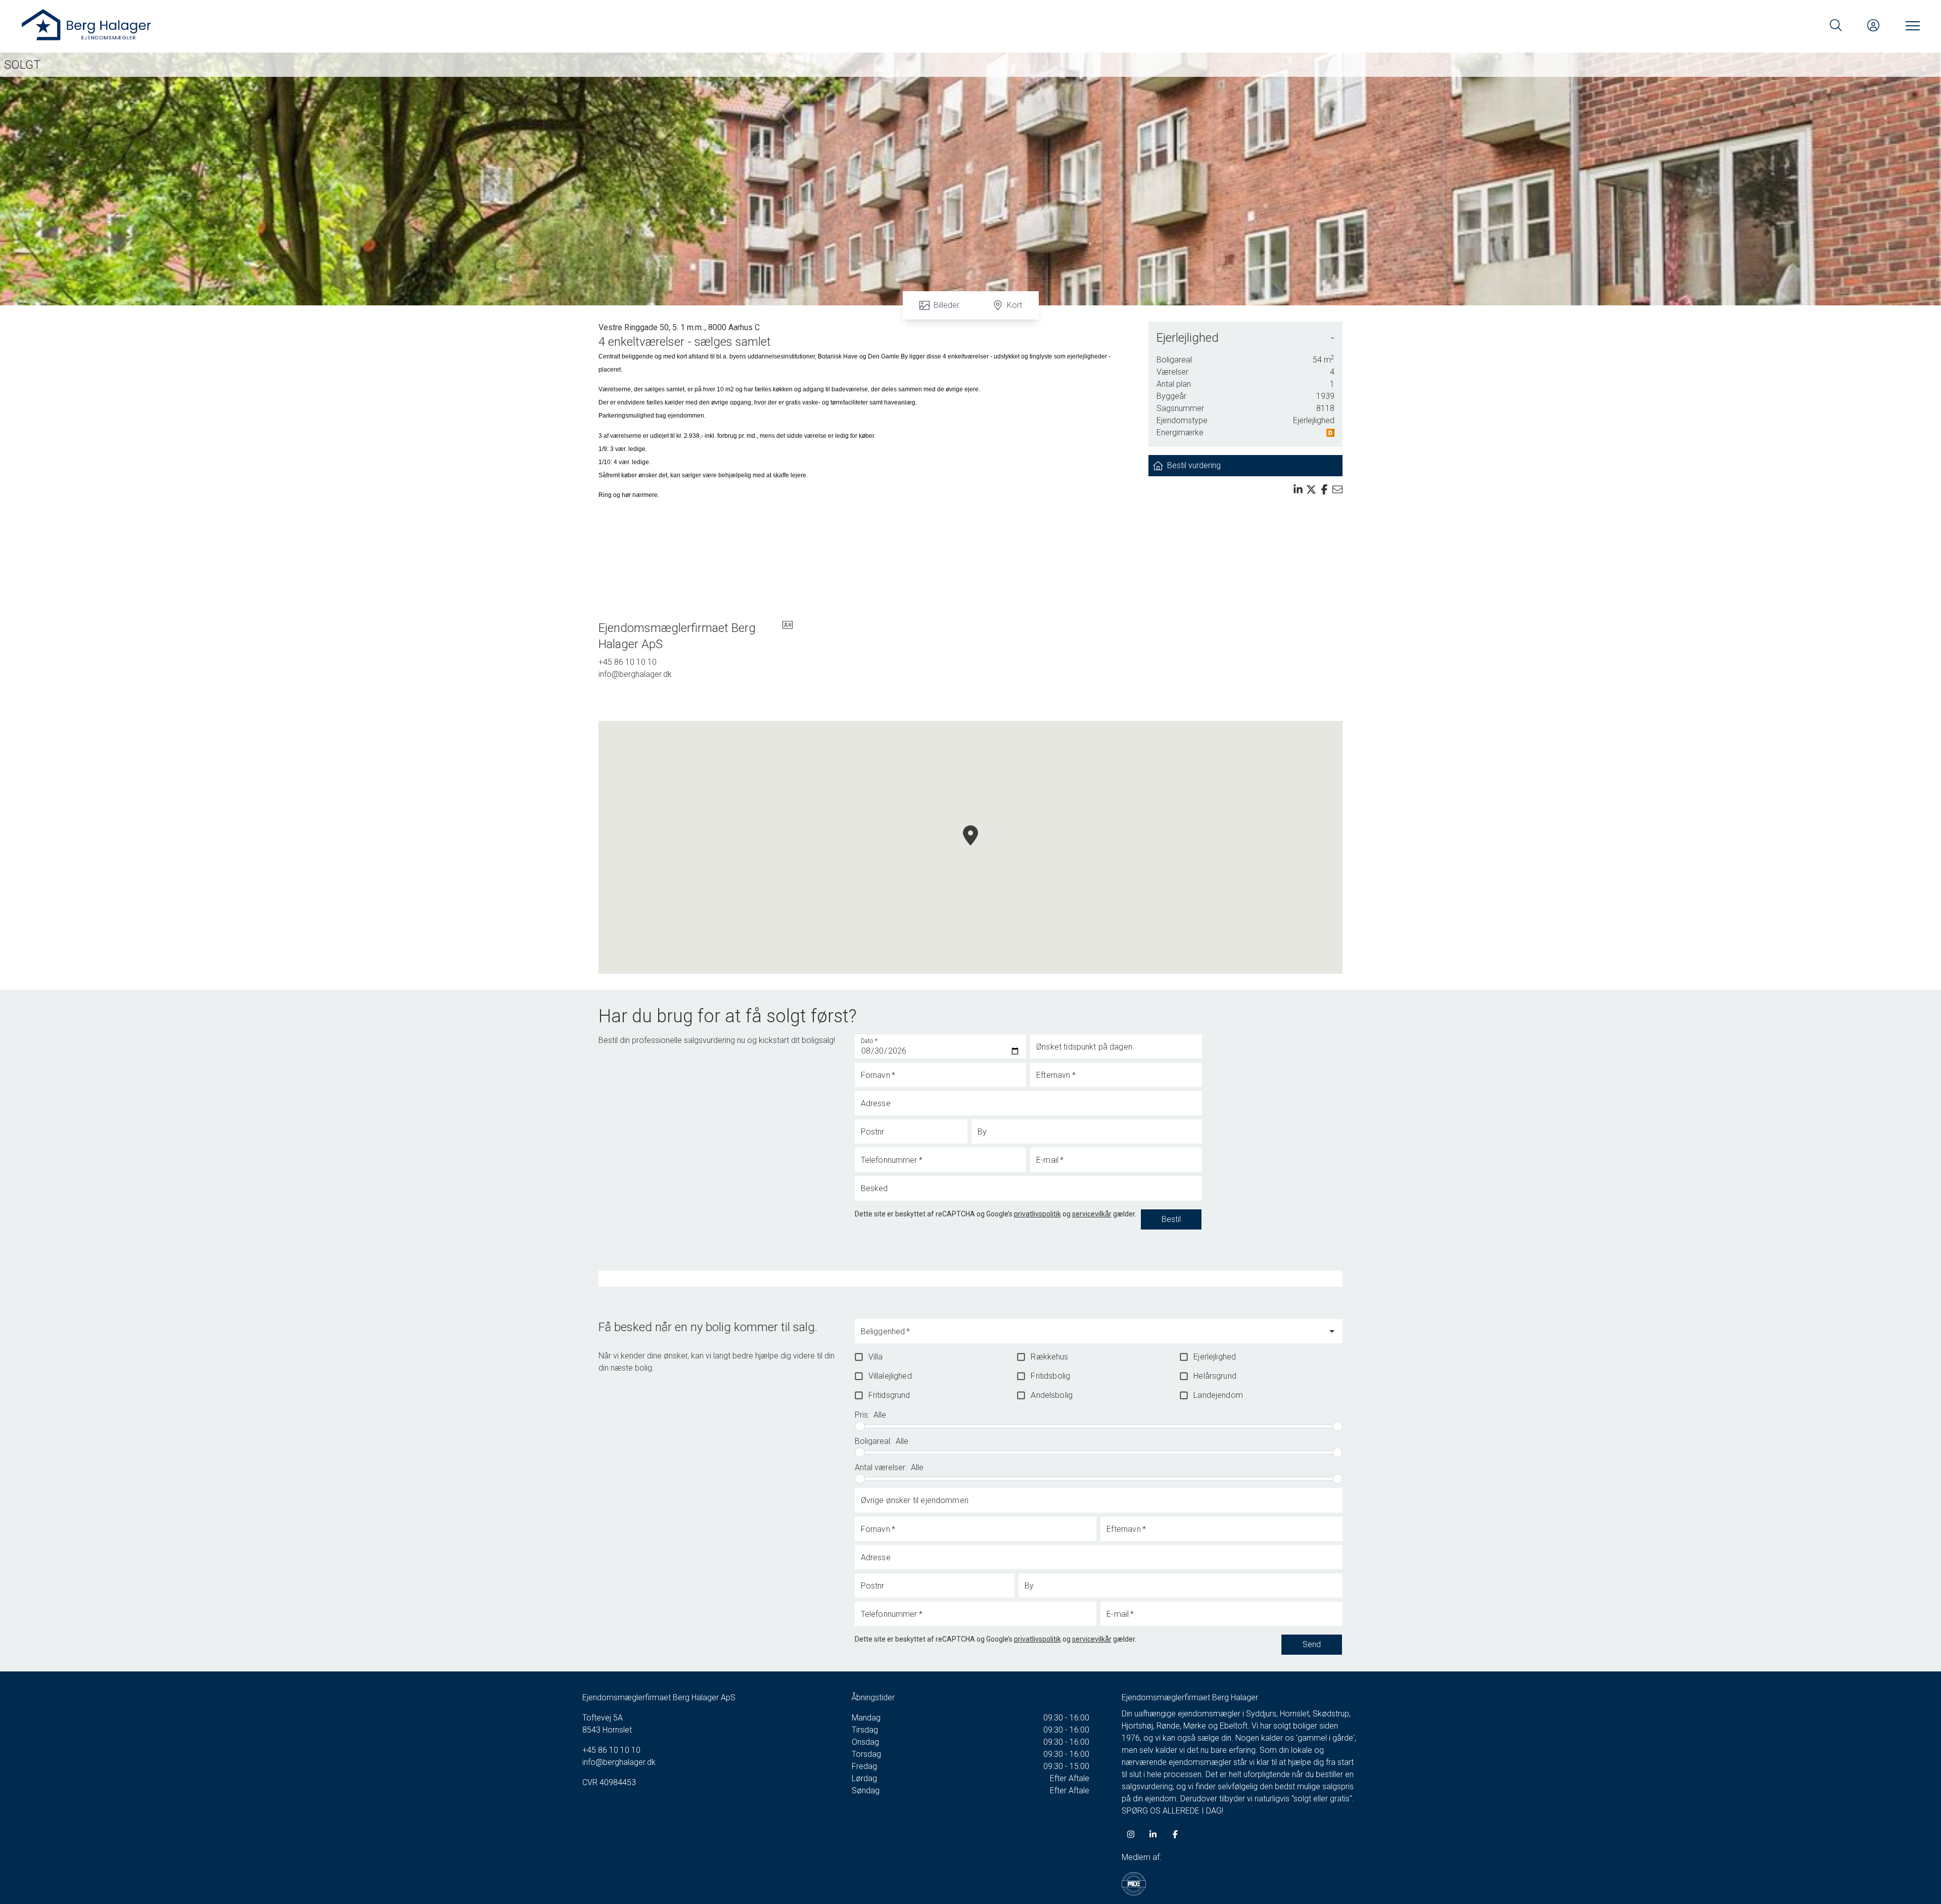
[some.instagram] (1131, 1834)
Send (1312, 1644)
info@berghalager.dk (635, 674)
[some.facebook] (1175, 1834)
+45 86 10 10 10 (628, 662)
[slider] (860, 1426)
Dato (869, 1041)
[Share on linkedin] (1298, 489)
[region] (970, 847)
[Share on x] (1311, 489)
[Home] (495, 25)
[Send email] (1337, 489)
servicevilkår (1092, 1214)
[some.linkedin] (1153, 1834)
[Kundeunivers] (1873, 25)
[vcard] (788, 636)
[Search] (1836, 25)
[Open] (1332, 1331)
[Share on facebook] (1324, 489)
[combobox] (1091, 1336)
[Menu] (1911, 25)
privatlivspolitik (1037, 1214)
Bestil (1171, 1219)
